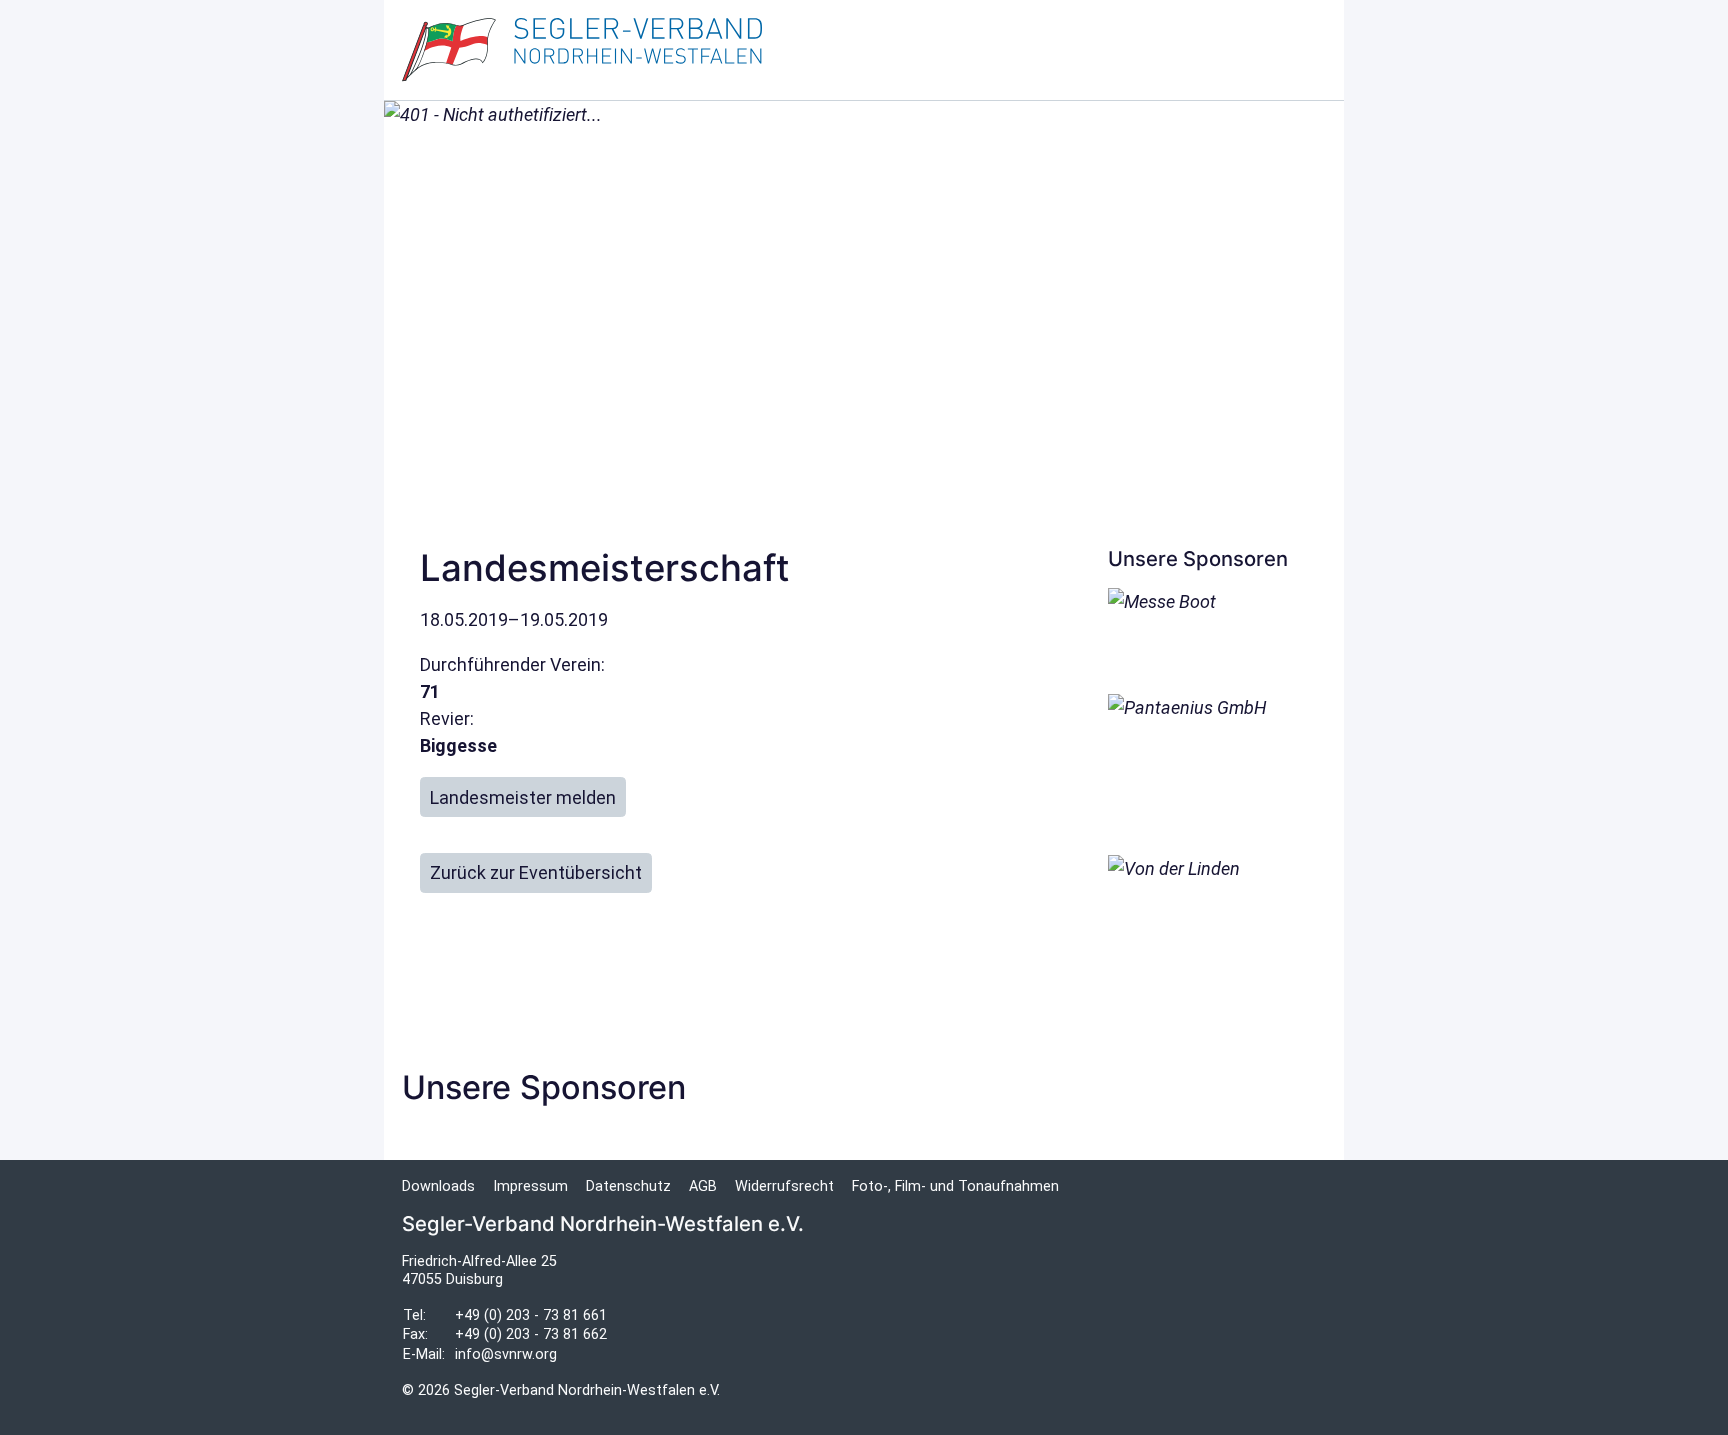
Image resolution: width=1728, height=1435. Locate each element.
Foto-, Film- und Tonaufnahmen (955, 1186)
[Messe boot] (1208, 632)
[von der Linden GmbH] (1208, 926)
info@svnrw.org (506, 1354)
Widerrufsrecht (784, 1186)
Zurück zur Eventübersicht (536, 872)
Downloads (438, 1186)
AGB (703, 1186)
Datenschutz (628, 1186)
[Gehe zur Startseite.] (582, 50)
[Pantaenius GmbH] (1208, 765)
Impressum (530, 1186)
